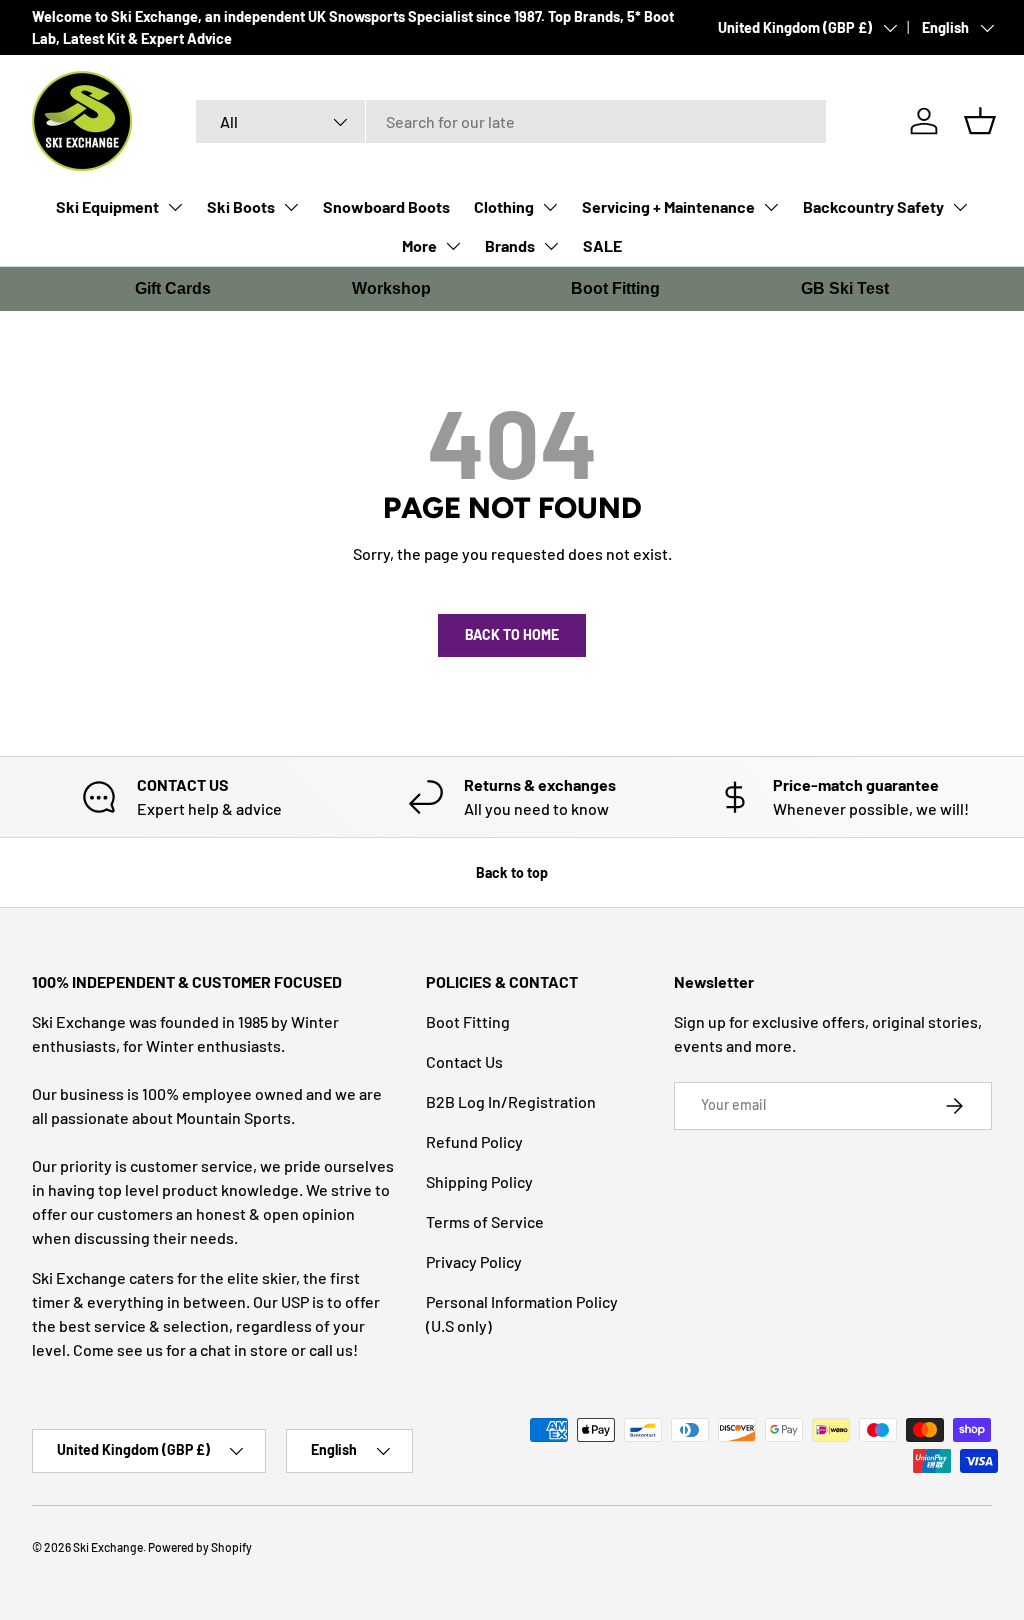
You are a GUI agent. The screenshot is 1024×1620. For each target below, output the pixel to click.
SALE (602, 245)
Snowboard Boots (386, 206)
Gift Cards (173, 288)
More (419, 245)
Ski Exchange (108, 1547)
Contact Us (464, 1061)
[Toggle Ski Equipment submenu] (175, 207)
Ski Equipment (107, 206)
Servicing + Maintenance (668, 206)
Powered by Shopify (200, 1547)
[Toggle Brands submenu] (551, 246)
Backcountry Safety (873, 206)
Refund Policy (474, 1141)
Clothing (504, 206)
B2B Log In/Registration (511, 1101)
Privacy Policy (474, 1261)
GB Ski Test (845, 288)
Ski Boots (241, 206)
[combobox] (511, 121)
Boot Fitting (615, 288)
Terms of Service (485, 1221)
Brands (510, 245)
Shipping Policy (479, 1181)
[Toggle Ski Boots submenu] (291, 207)
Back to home (512, 634)
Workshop (391, 288)
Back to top (512, 872)
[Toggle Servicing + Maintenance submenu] (771, 207)
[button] (980, 121)
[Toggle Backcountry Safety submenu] (960, 207)
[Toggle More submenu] (453, 246)
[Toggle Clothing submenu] (550, 207)
